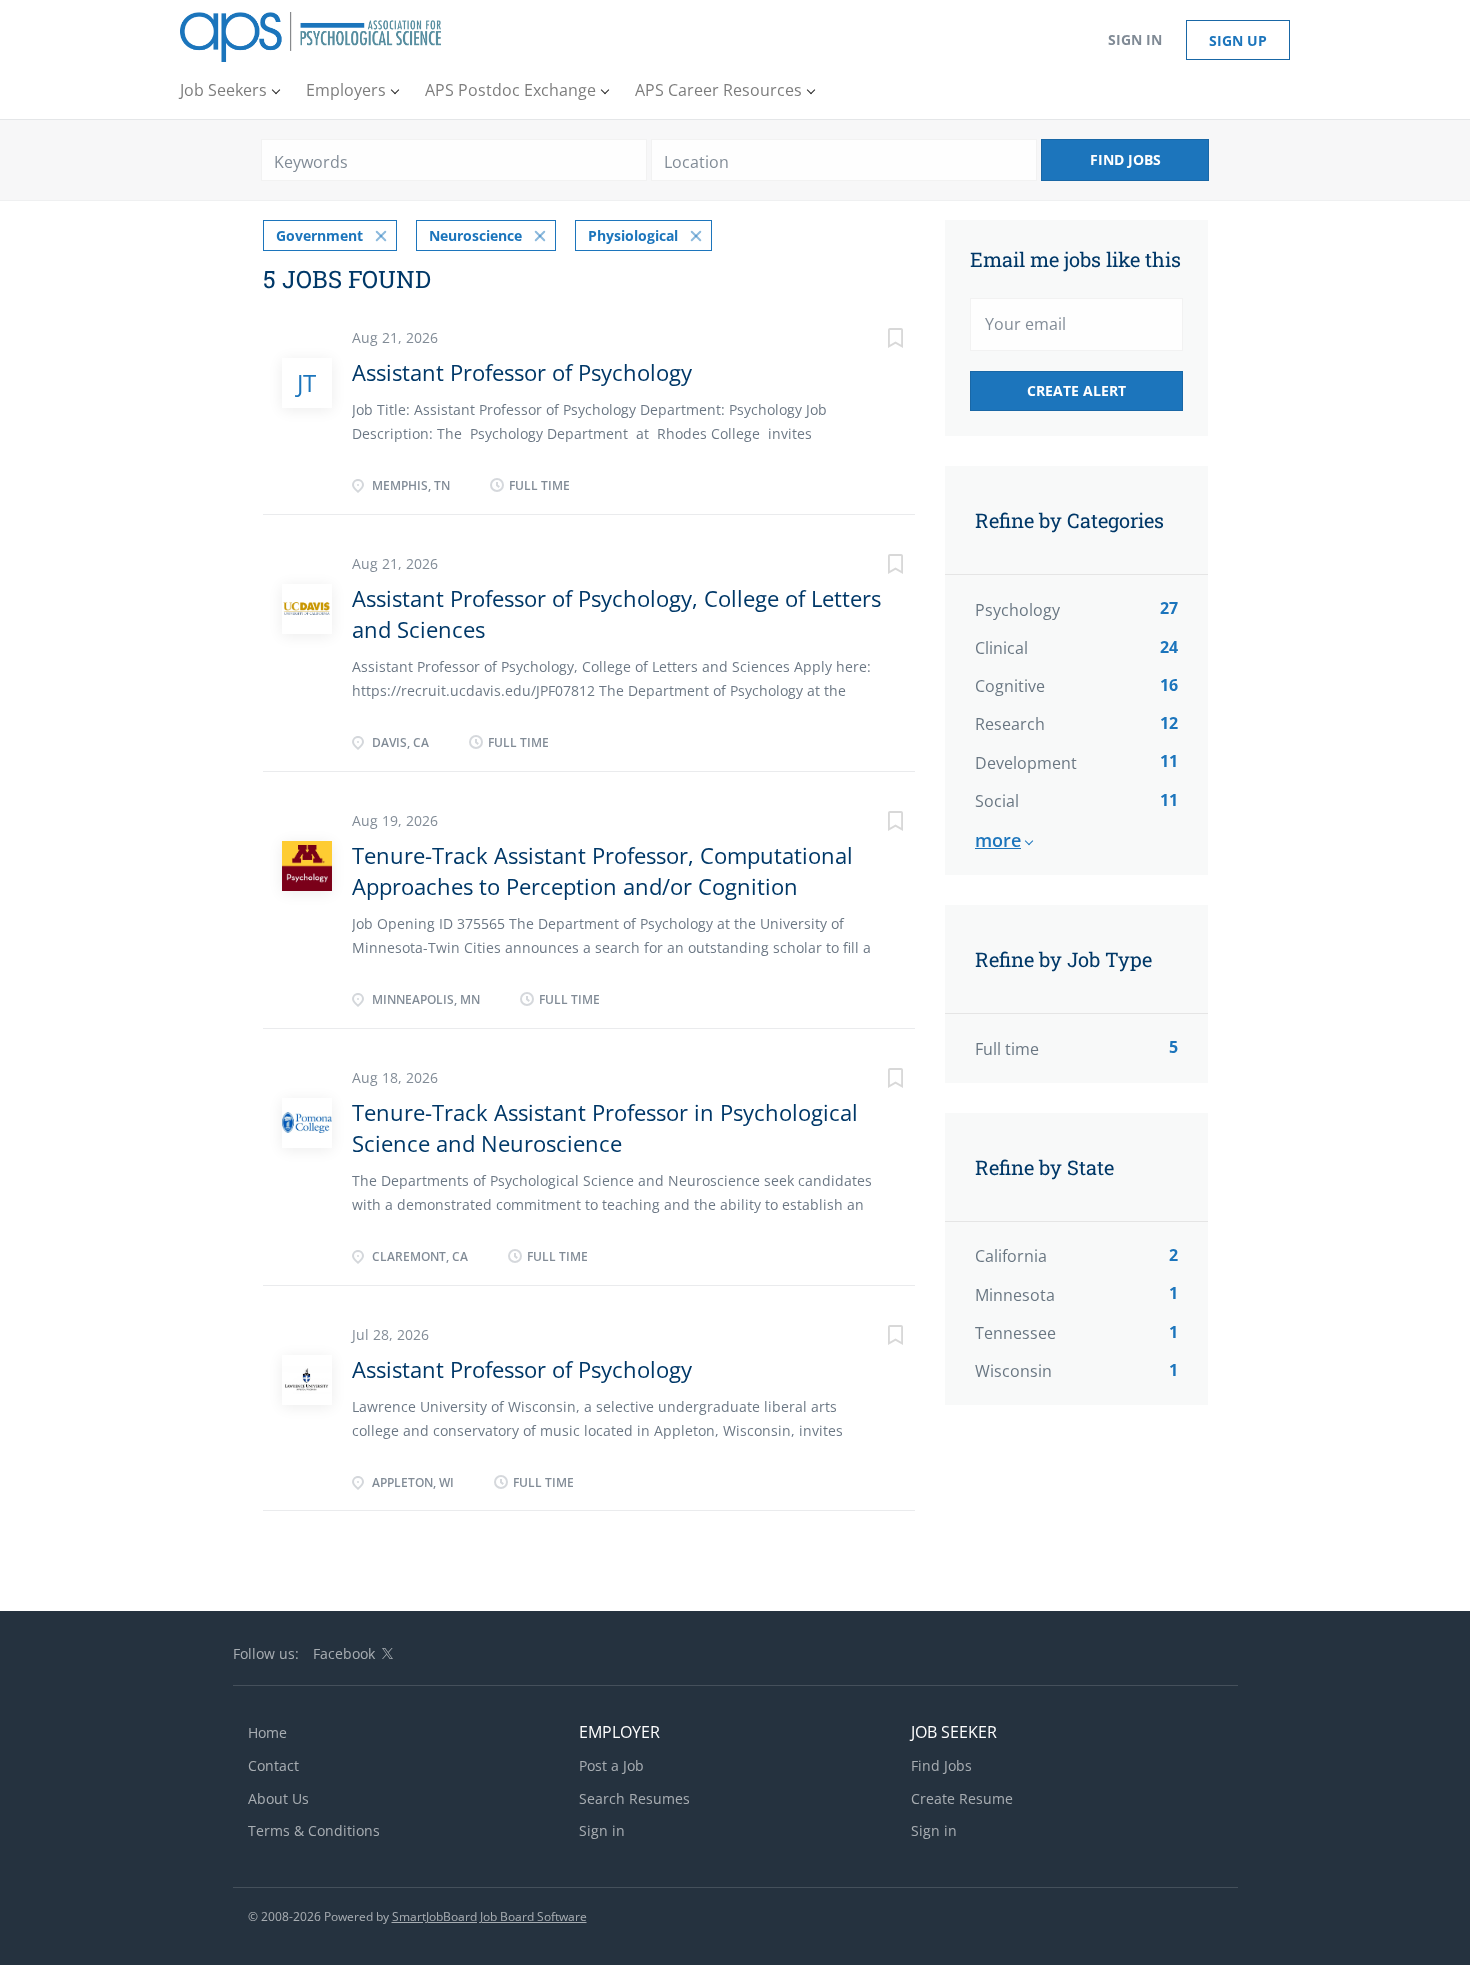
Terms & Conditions (314, 1830)
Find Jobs (1125, 159)
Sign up (1238, 40)
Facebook (344, 1653)
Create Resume (962, 1798)
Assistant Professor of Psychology (522, 372)
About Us (278, 1798)
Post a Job (611, 1765)
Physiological (633, 235)
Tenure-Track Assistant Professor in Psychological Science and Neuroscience (605, 1127)
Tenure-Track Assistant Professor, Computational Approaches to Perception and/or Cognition (602, 870)
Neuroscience (475, 235)
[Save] (875, 340)
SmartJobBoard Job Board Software (489, 1916)
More (998, 840)
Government (319, 235)
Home (267, 1732)
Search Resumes (634, 1798)
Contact (273, 1765)
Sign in (1135, 39)
